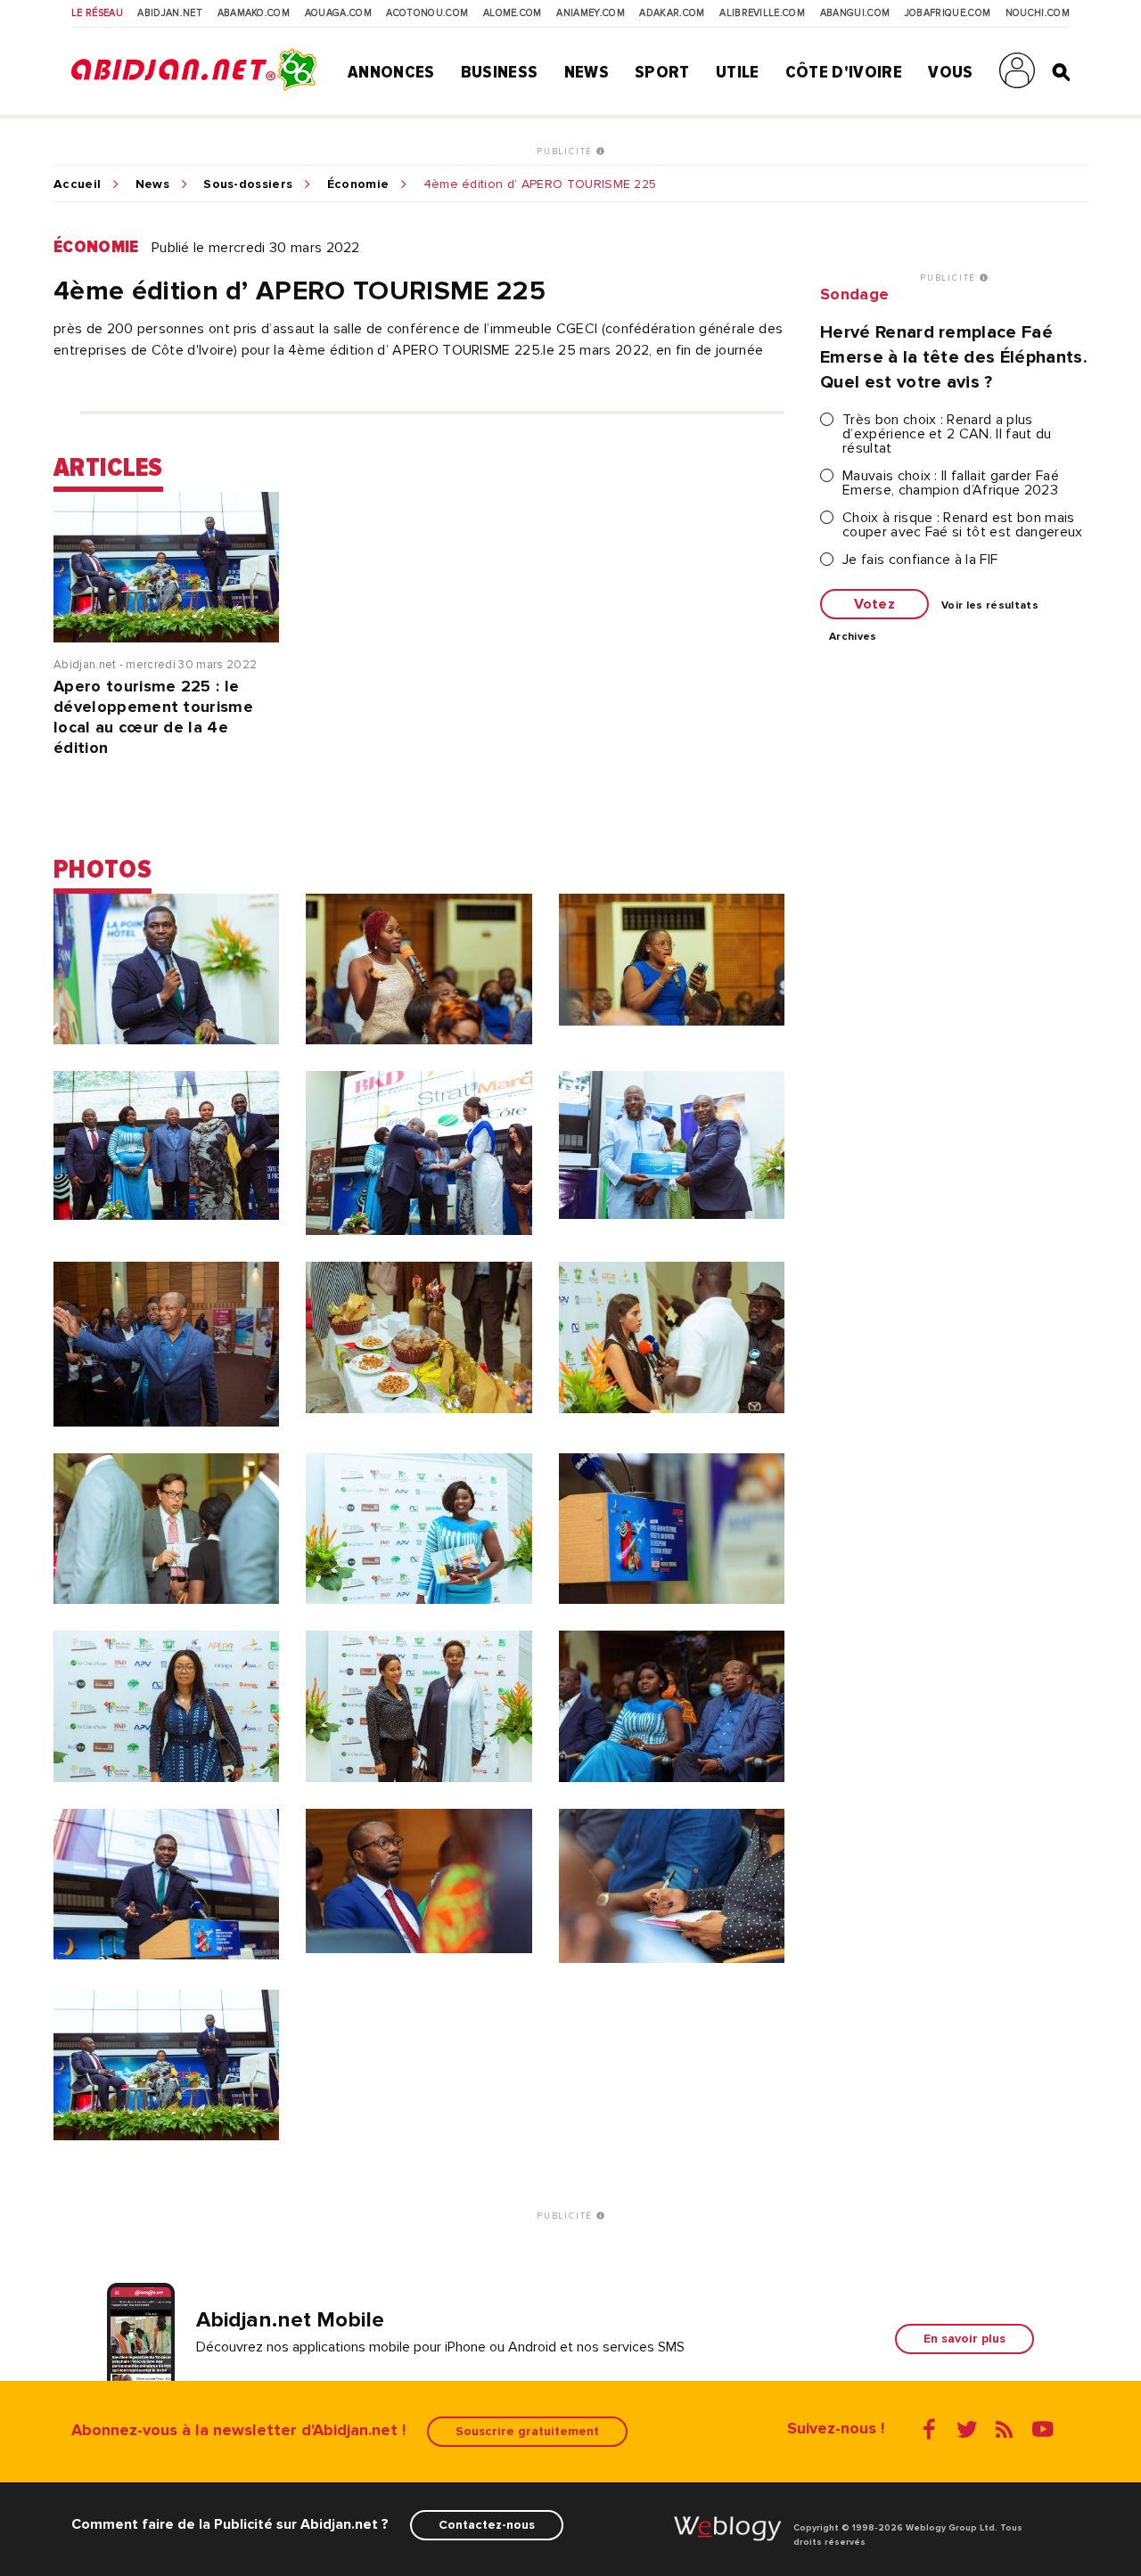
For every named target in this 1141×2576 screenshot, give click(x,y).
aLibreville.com (762, 13)
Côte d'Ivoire (844, 72)
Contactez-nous (487, 2525)
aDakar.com (672, 13)
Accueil (77, 184)
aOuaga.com (338, 13)
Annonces (391, 72)
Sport (662, 72)
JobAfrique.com (948, 13)
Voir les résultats (990, 606)
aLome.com (513, 13)
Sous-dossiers (248, 184)
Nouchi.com (1038, 13)
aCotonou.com (427, 13)
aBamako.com (254, 13)
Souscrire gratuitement (527, 2431)
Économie (358, 184)
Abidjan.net (170, 13)
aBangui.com (855, 13)
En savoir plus (965, 2339)
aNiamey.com (591, 13)
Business (500, 72)
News (587, 72)
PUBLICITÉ (566, 151)
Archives (853, 637)
